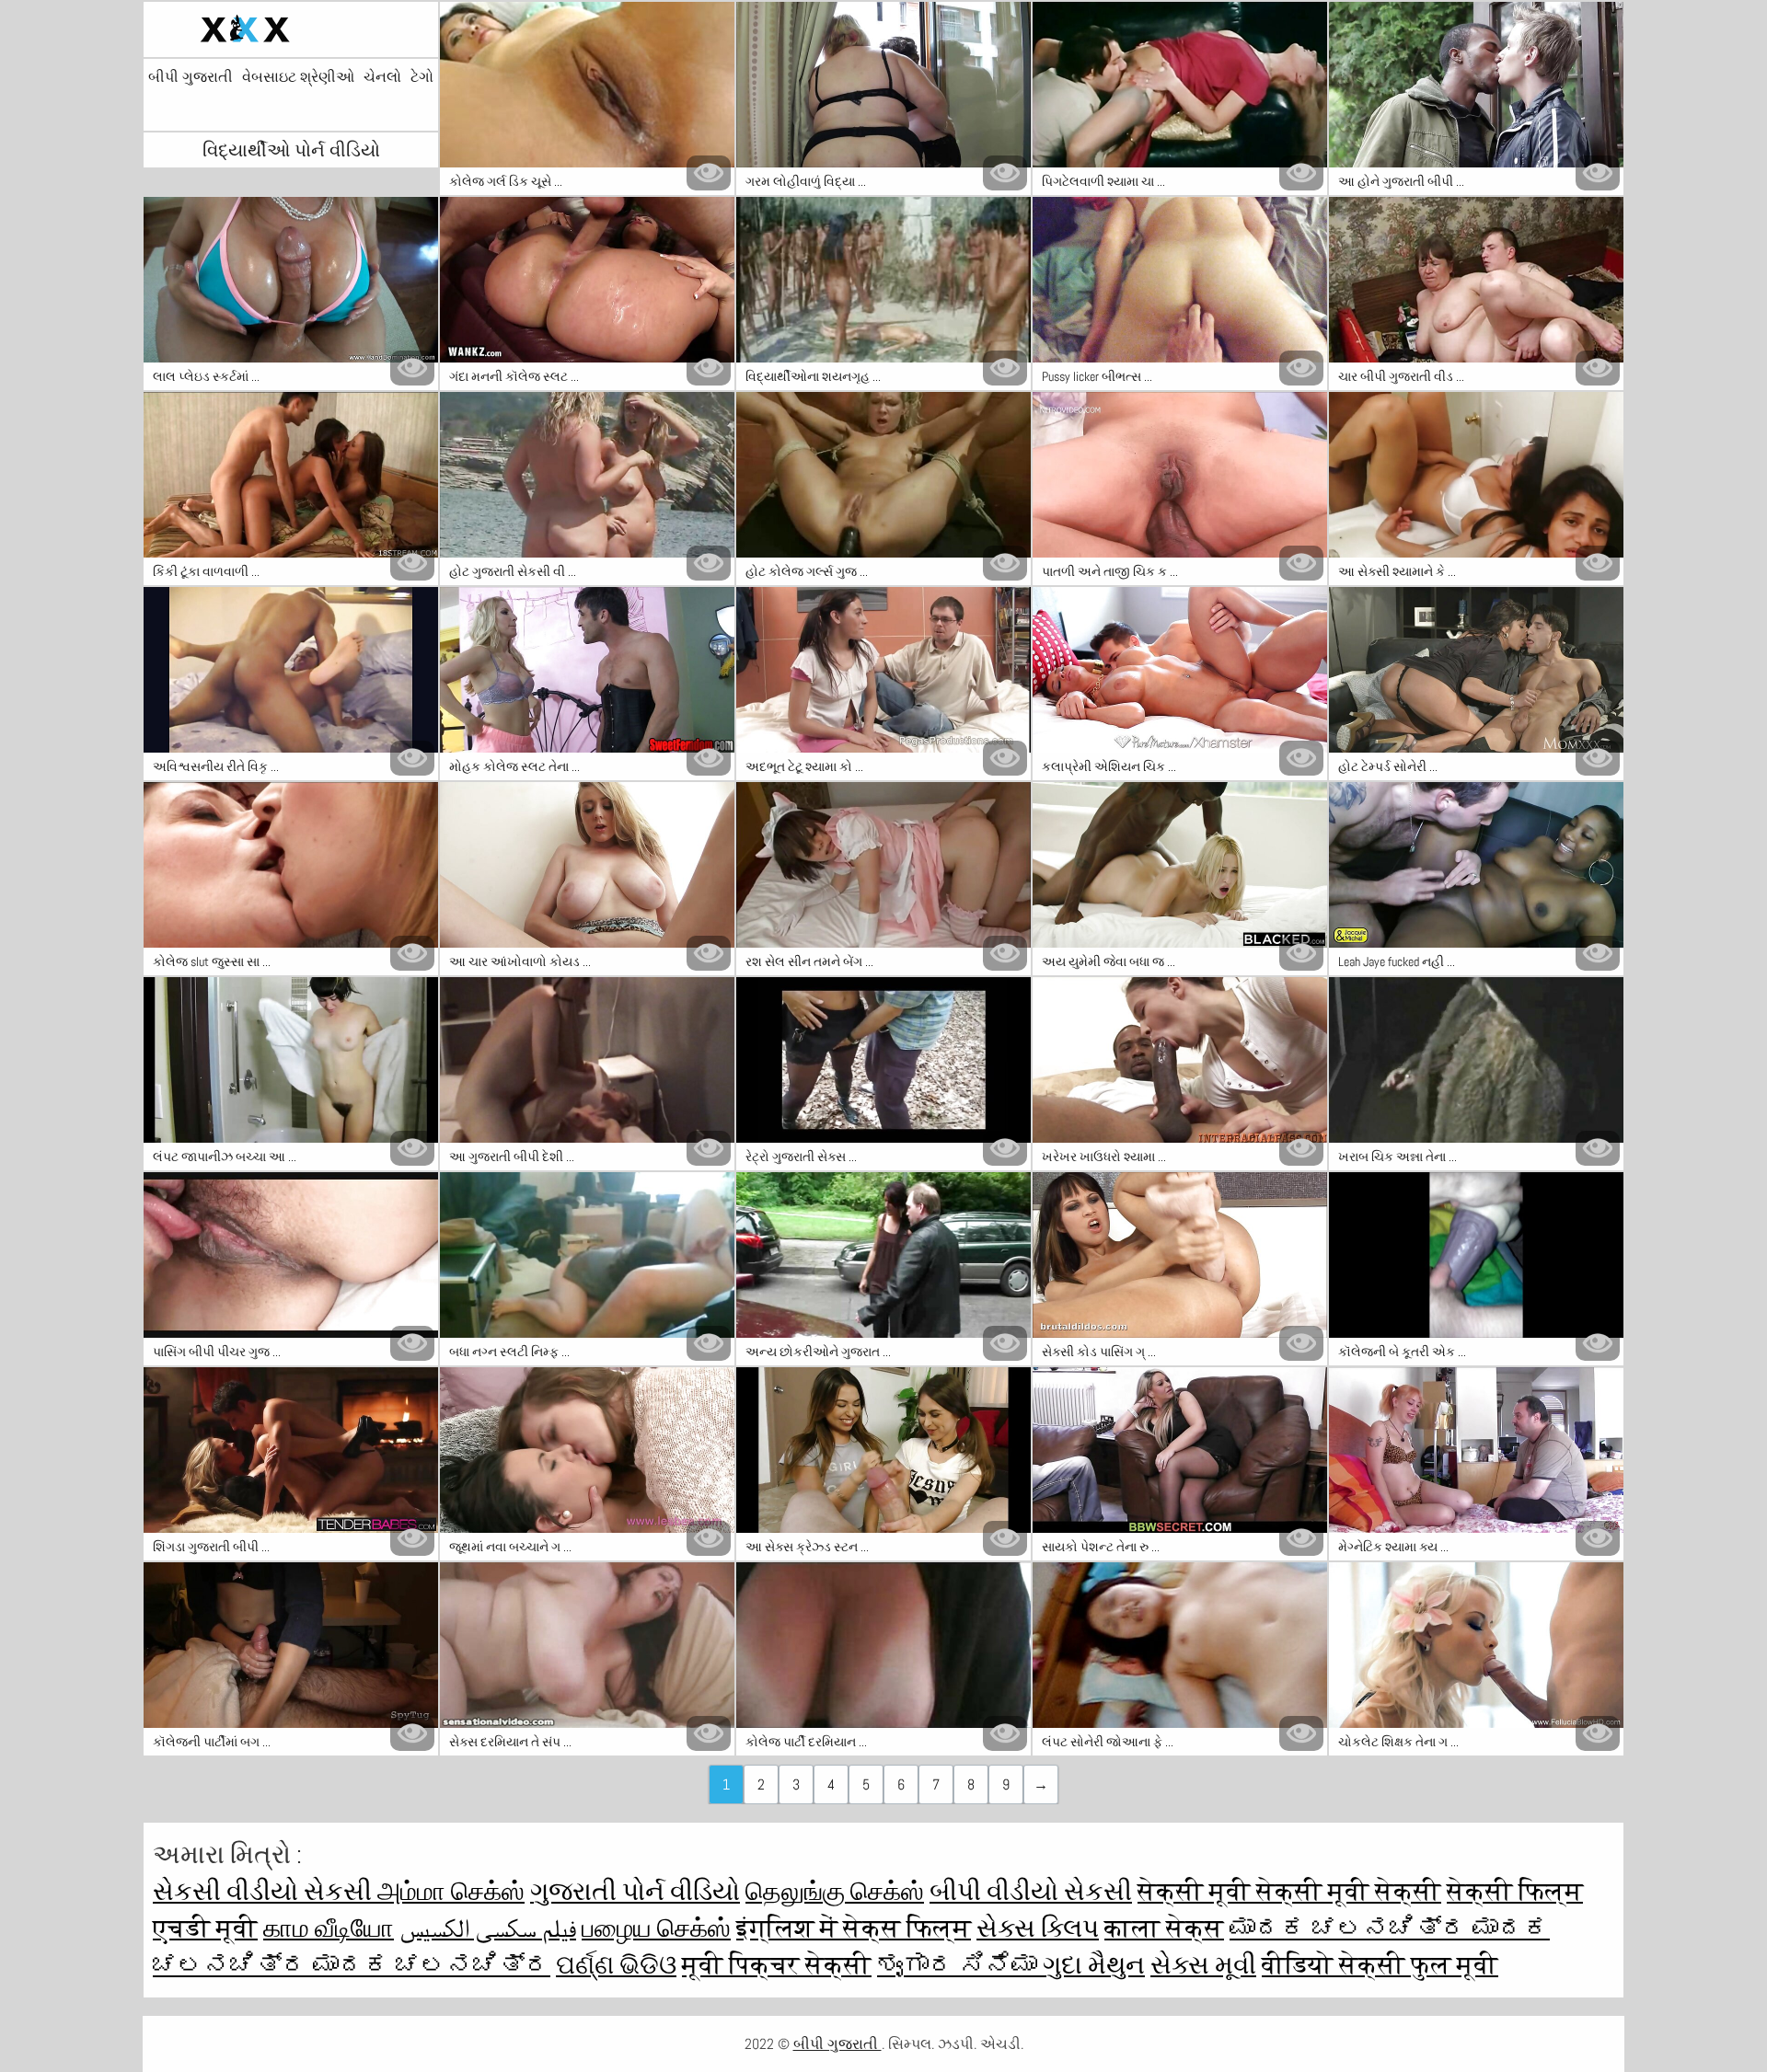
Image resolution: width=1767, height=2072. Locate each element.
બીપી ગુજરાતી (191, 77)
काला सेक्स (1164, 1928)
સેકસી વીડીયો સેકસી (265, 1891)
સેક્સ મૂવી (1203, 1965)
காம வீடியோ (329, 1928)
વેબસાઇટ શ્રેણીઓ (298, 77)
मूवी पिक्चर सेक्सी (777, 1965)
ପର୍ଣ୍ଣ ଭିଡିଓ (616, 1965)
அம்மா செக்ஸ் (451, 1891)
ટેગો (422, 77)
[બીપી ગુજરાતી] (291, 29)
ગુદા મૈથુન (1094, 1965)
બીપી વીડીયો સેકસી (1031, 1891)
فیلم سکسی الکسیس (488, 1928)
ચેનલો (382, 77)
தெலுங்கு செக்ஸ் (835, 1891)
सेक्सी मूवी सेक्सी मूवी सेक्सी (1289, 1891)
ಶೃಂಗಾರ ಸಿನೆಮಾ (960, 1965)
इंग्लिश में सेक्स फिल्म (854, 1928)
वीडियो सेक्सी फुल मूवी (1380, 1965)
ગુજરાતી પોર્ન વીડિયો (635, 1891)
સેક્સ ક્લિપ (1038, 1928)
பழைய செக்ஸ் (656, 1928)
